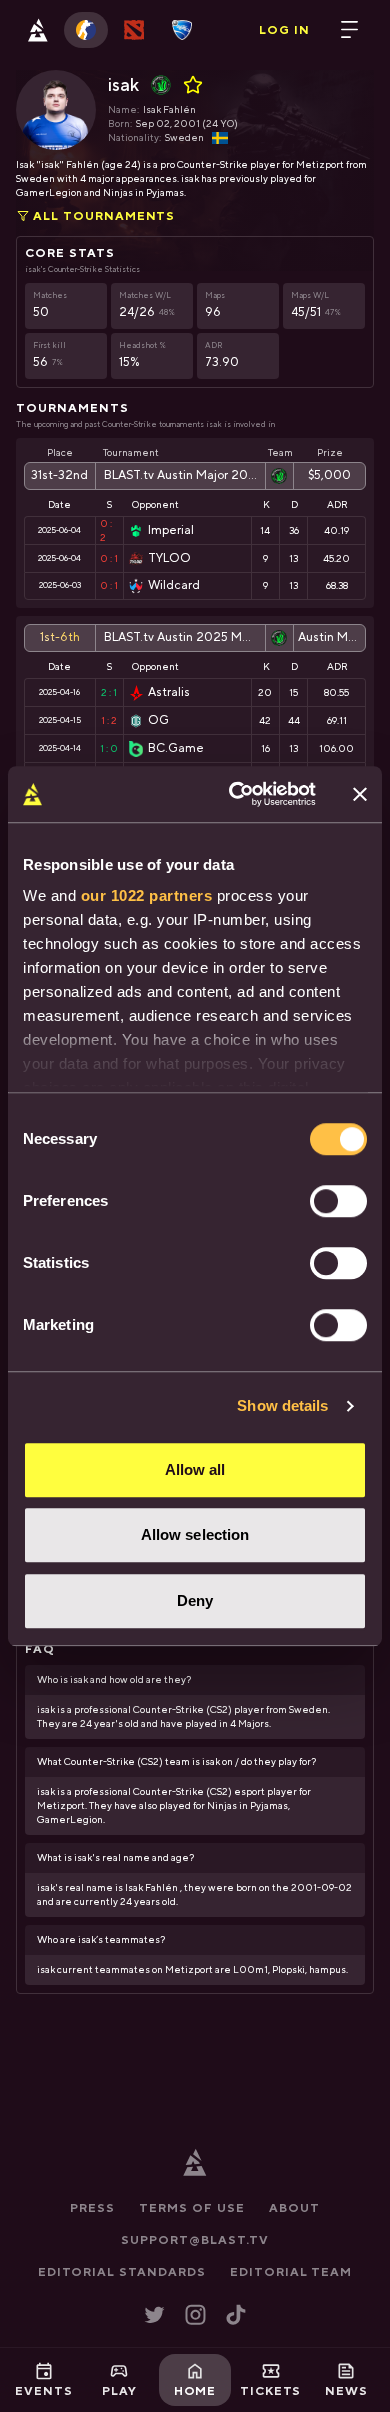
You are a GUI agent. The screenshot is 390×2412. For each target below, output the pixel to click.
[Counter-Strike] (86, 30)
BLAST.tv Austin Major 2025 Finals (180, 475)
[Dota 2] (134, 30)
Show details (282, 1405)
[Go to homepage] (38, 30)
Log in (284, 30)
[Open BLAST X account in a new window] (154, 2314)
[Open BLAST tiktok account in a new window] (236, 2314)
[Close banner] (360, 794)
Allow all (195, 1469)
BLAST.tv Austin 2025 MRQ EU (180, 637)
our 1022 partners (147, 895)
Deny (195, 1600)
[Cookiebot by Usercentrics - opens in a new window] (236, 794)
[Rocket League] (182, 30)
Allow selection (195, 1534)
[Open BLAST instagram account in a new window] (195, 2314)
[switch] (338, 1201)
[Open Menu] (350, 30)
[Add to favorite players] (193, 85)
